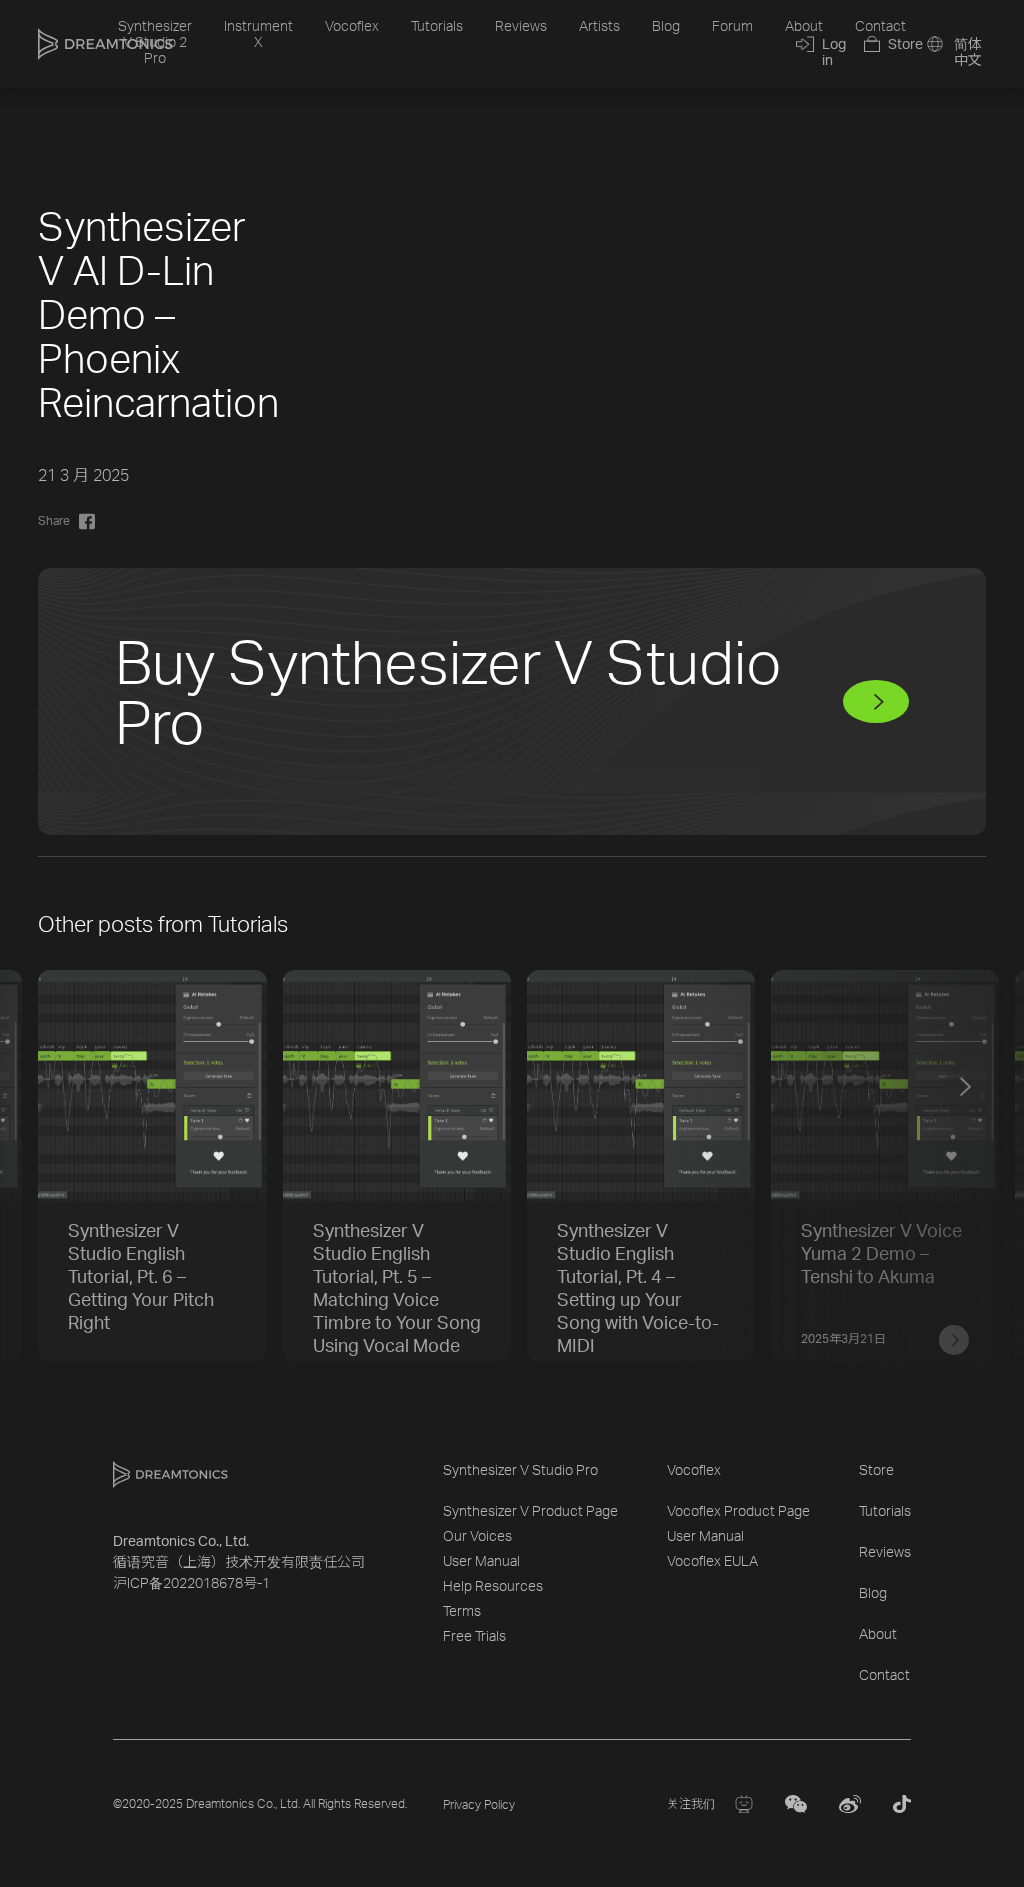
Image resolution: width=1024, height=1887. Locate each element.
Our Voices (477, 1537)
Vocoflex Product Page (738, 1512)
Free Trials (474, 1637)
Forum (732, 27)
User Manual (481, 1562)
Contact (880, 27)
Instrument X (258, 35)
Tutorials (437, 27)
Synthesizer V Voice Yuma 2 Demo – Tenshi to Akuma (881, 1255)
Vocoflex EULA (712, 1562)
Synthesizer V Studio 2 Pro (155, 43)
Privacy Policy (479, 1805)
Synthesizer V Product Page (530, 1512)
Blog (666, 27)
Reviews (521, 27)
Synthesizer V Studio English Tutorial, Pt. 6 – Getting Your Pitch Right (141, 1277)
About (804, 27)
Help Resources (493, 1587)
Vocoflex (352, 27)
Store (876, 1471)
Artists (599, 27)
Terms (462, 1612)
